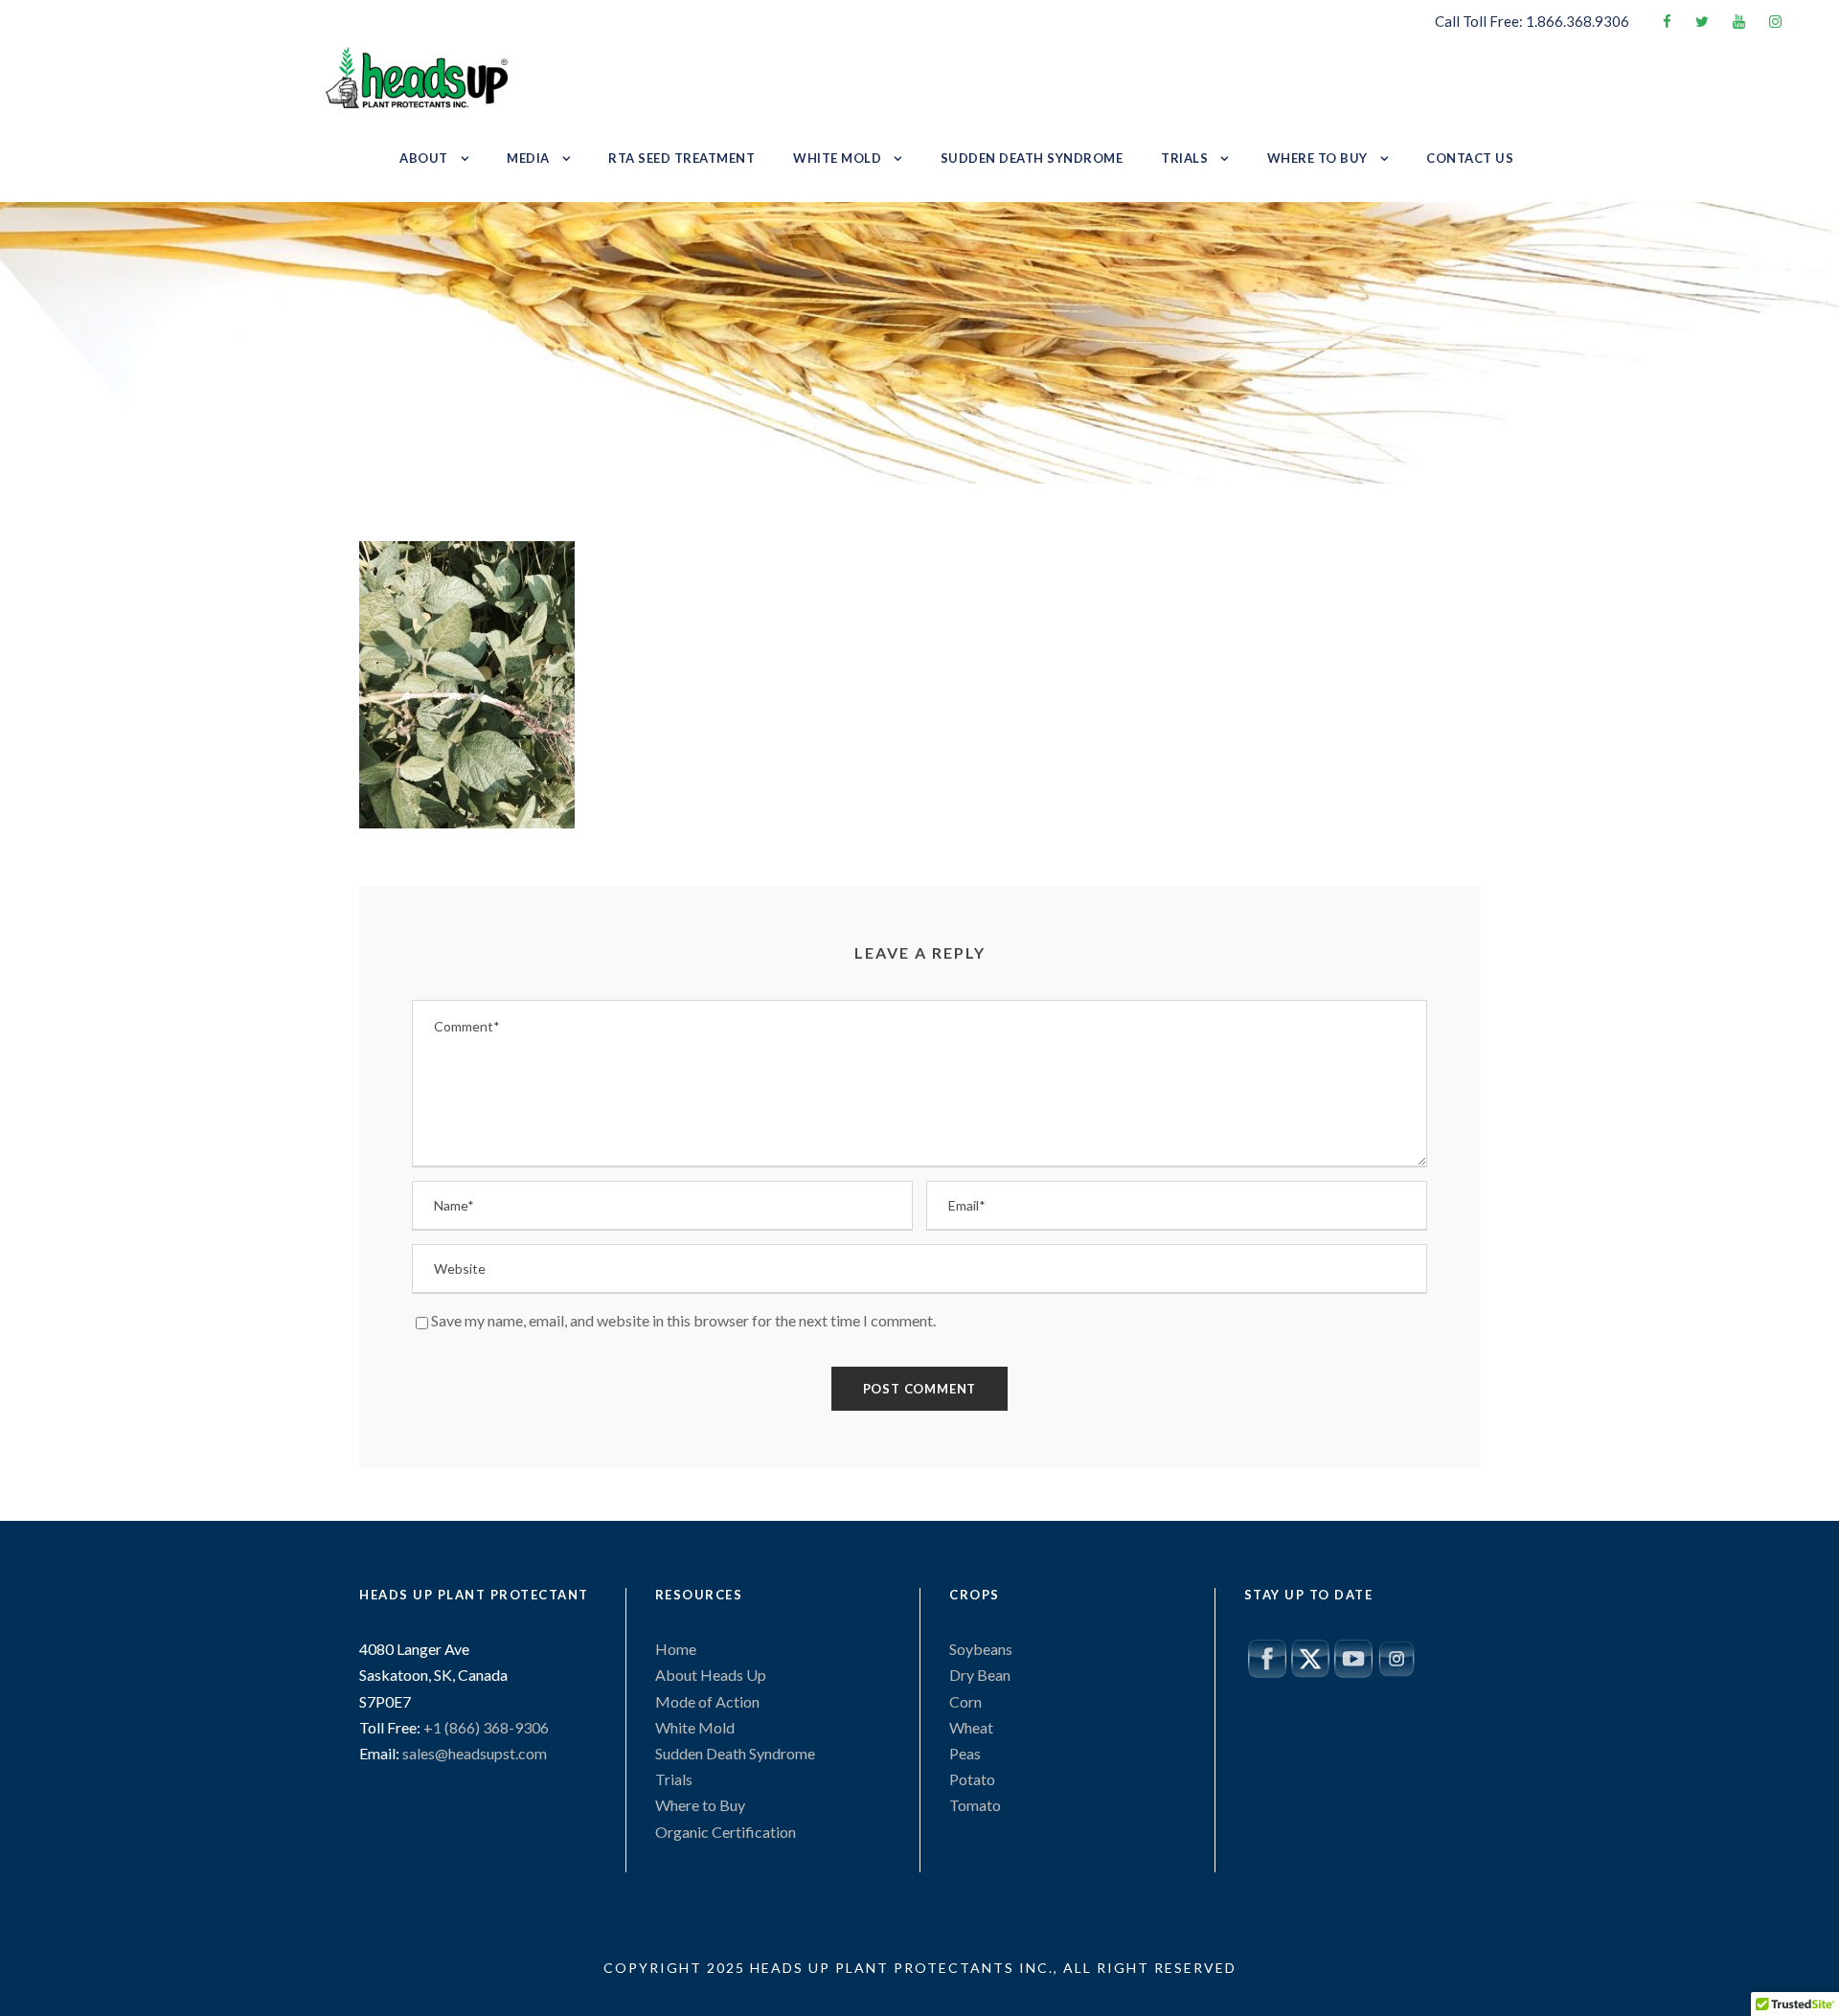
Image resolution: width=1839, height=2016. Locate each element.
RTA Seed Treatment (681, 158)
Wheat (971, 1727)
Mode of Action (707, 1701)
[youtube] (1739, 21)
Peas (965, 1753)
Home (676, 1649)
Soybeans (981, 1649)
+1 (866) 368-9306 (485, 1727)
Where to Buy (1317, 158)
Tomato (975, 1805)
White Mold (837, 158)
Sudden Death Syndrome (1032, 158)
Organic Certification (726, 1832)
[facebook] (1667, 21)
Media (528, 158)
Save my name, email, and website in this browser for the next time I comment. (683, 1320)
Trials (1184, 158)
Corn (965, 1701)
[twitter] (1702, 21)
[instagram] (1775, 21)
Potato (972, 1779)
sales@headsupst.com (475, 1753)
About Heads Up (711, 1675)
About (424, 158)
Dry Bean (980, 1675)
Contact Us (1470, 158)
